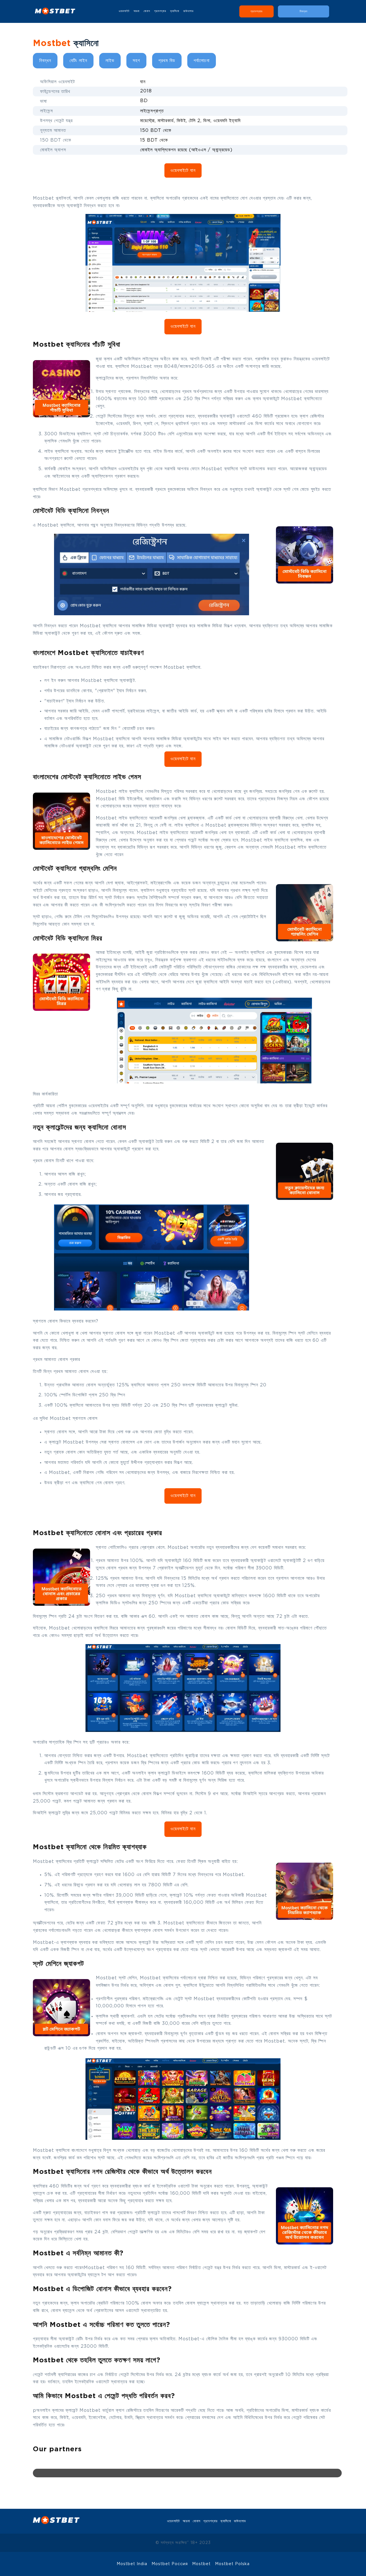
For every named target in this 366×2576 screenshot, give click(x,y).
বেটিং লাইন (78, 61)
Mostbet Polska (232, 2564)
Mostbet (202, 2564)
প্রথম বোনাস (43, 1161)
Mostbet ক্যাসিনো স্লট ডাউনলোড (233, 469)
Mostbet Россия (170, 2564)
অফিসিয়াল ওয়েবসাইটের (119, 469)
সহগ (136, 61)
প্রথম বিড (167, 61)
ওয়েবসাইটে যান (183, 171)
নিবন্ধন (45, 61)
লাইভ (110, 61)
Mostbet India (132, 2564)
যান (143, 82)
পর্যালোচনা (202, 61)
